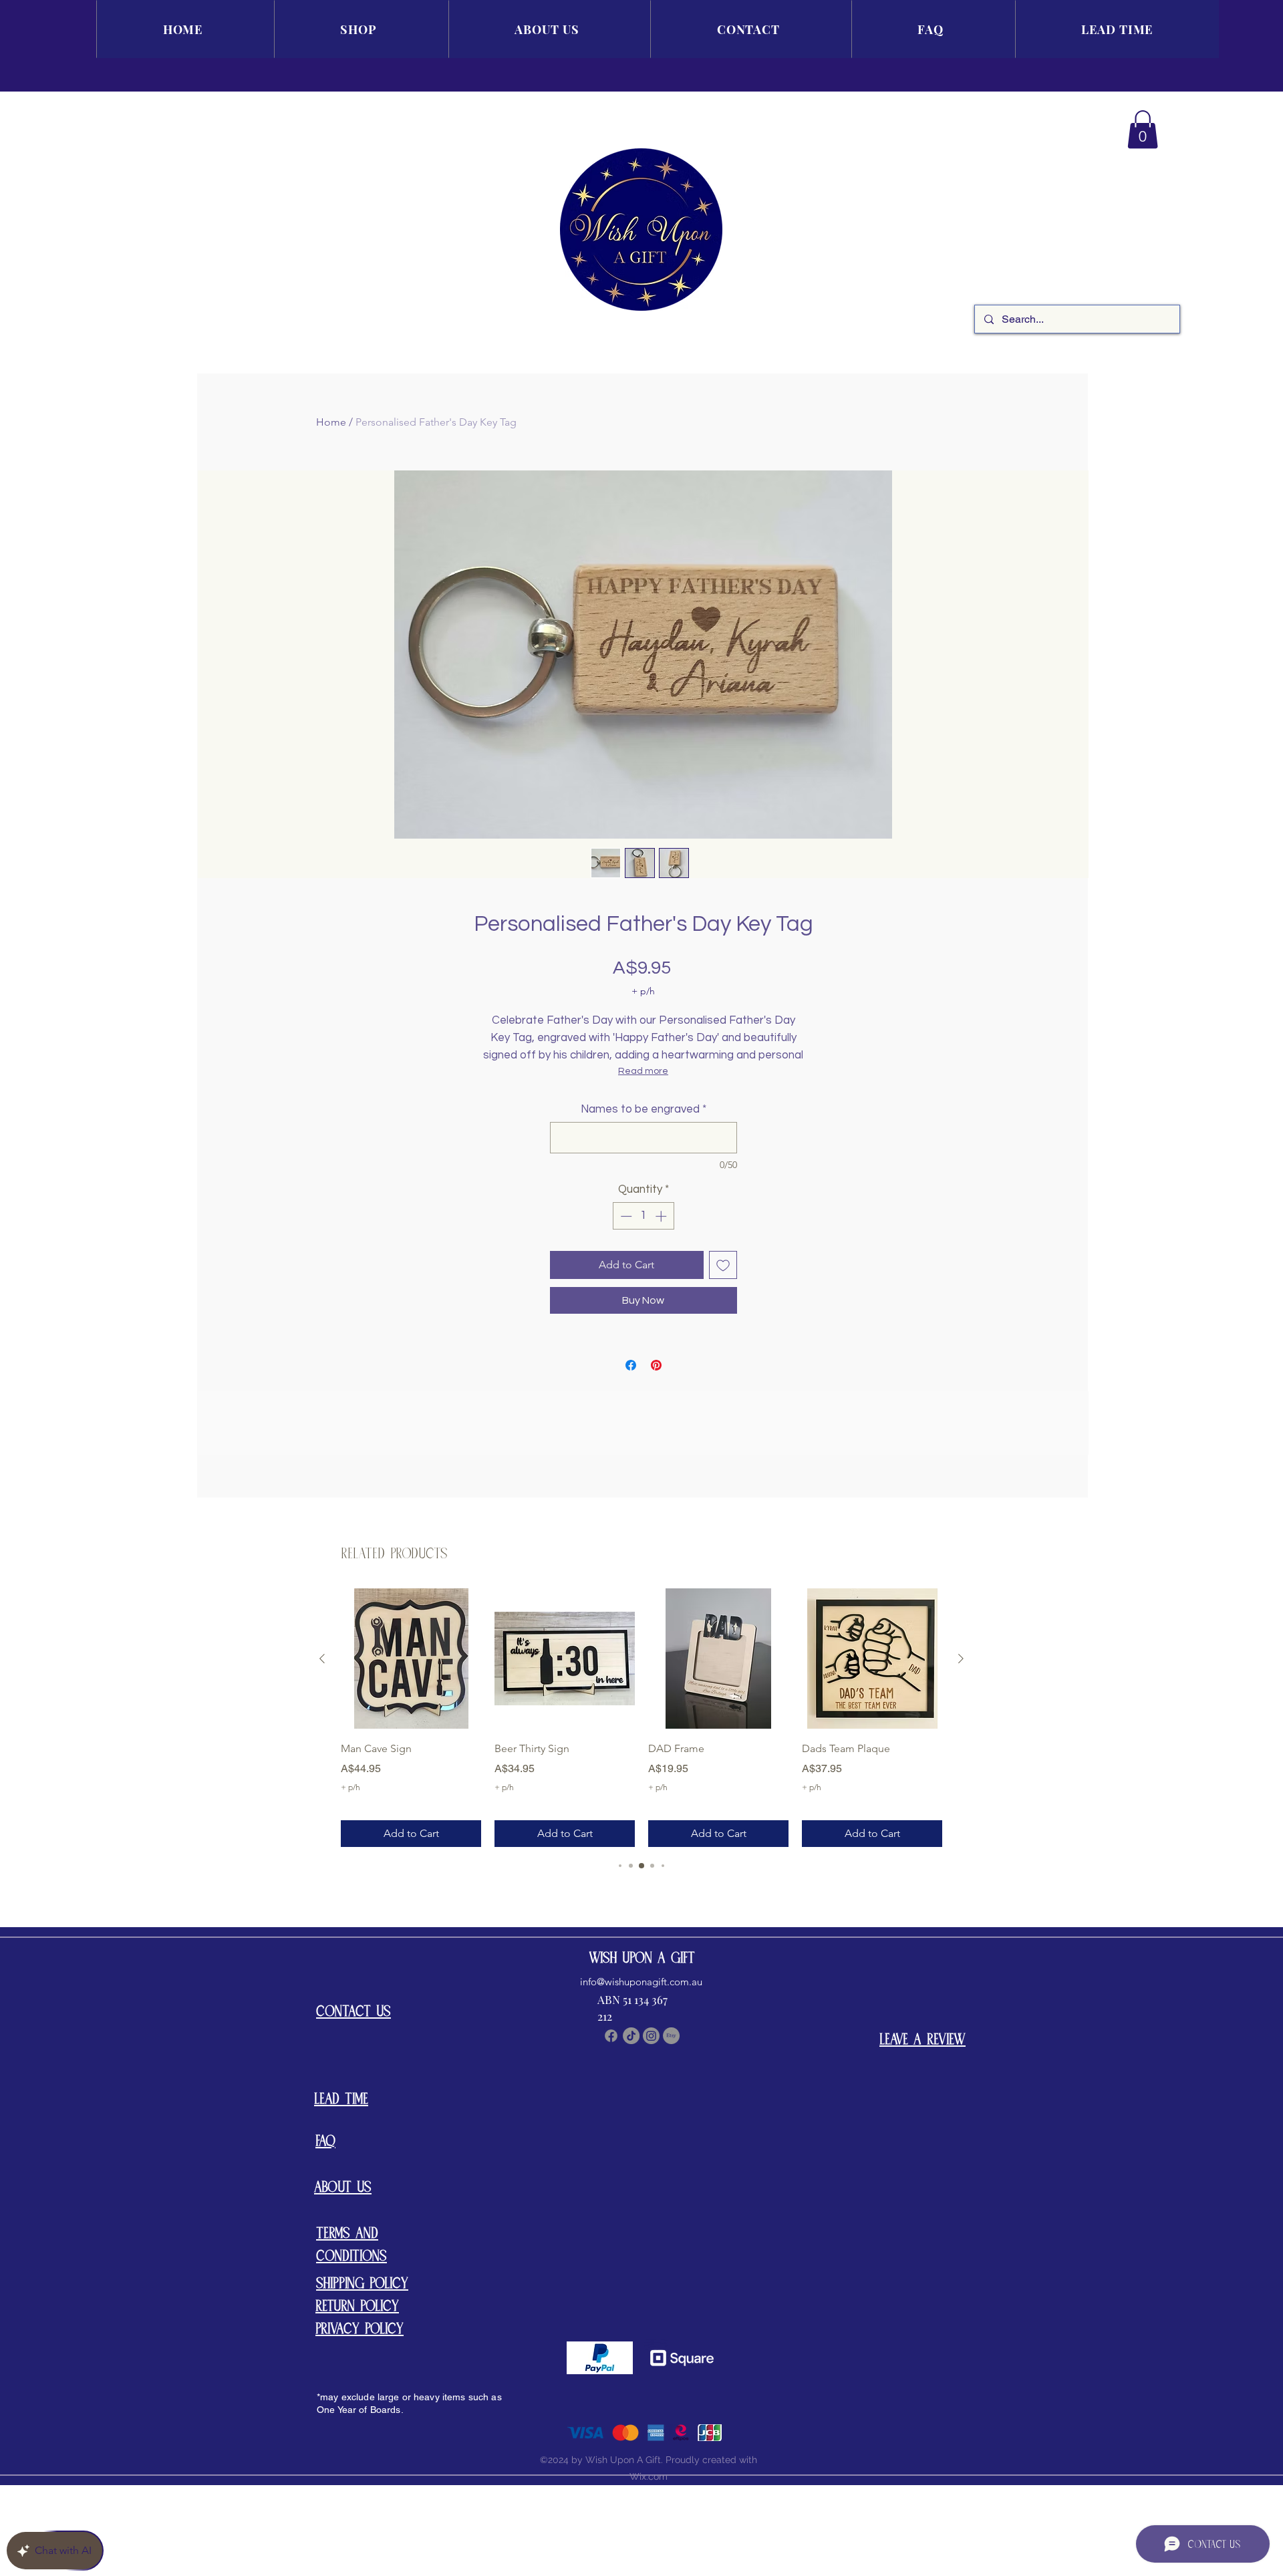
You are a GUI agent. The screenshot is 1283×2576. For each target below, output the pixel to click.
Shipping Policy (362, 2282)
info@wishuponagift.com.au (641, 1982)
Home (331, 422)
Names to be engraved (644, 1109)
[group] (641, 1718)
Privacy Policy (360, 2328)
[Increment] (662, 1216)
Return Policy (357, 2305)
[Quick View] (411, 1659)
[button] (1143, 129)
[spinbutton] (643, 1216)
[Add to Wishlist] (723, 1265)
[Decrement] (625, 1216)
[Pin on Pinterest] (656, 1365)
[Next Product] (961, 1659)
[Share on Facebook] (631, 1365)
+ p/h (643, 991)
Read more (643, 1071)
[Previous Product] (322, 1659)
